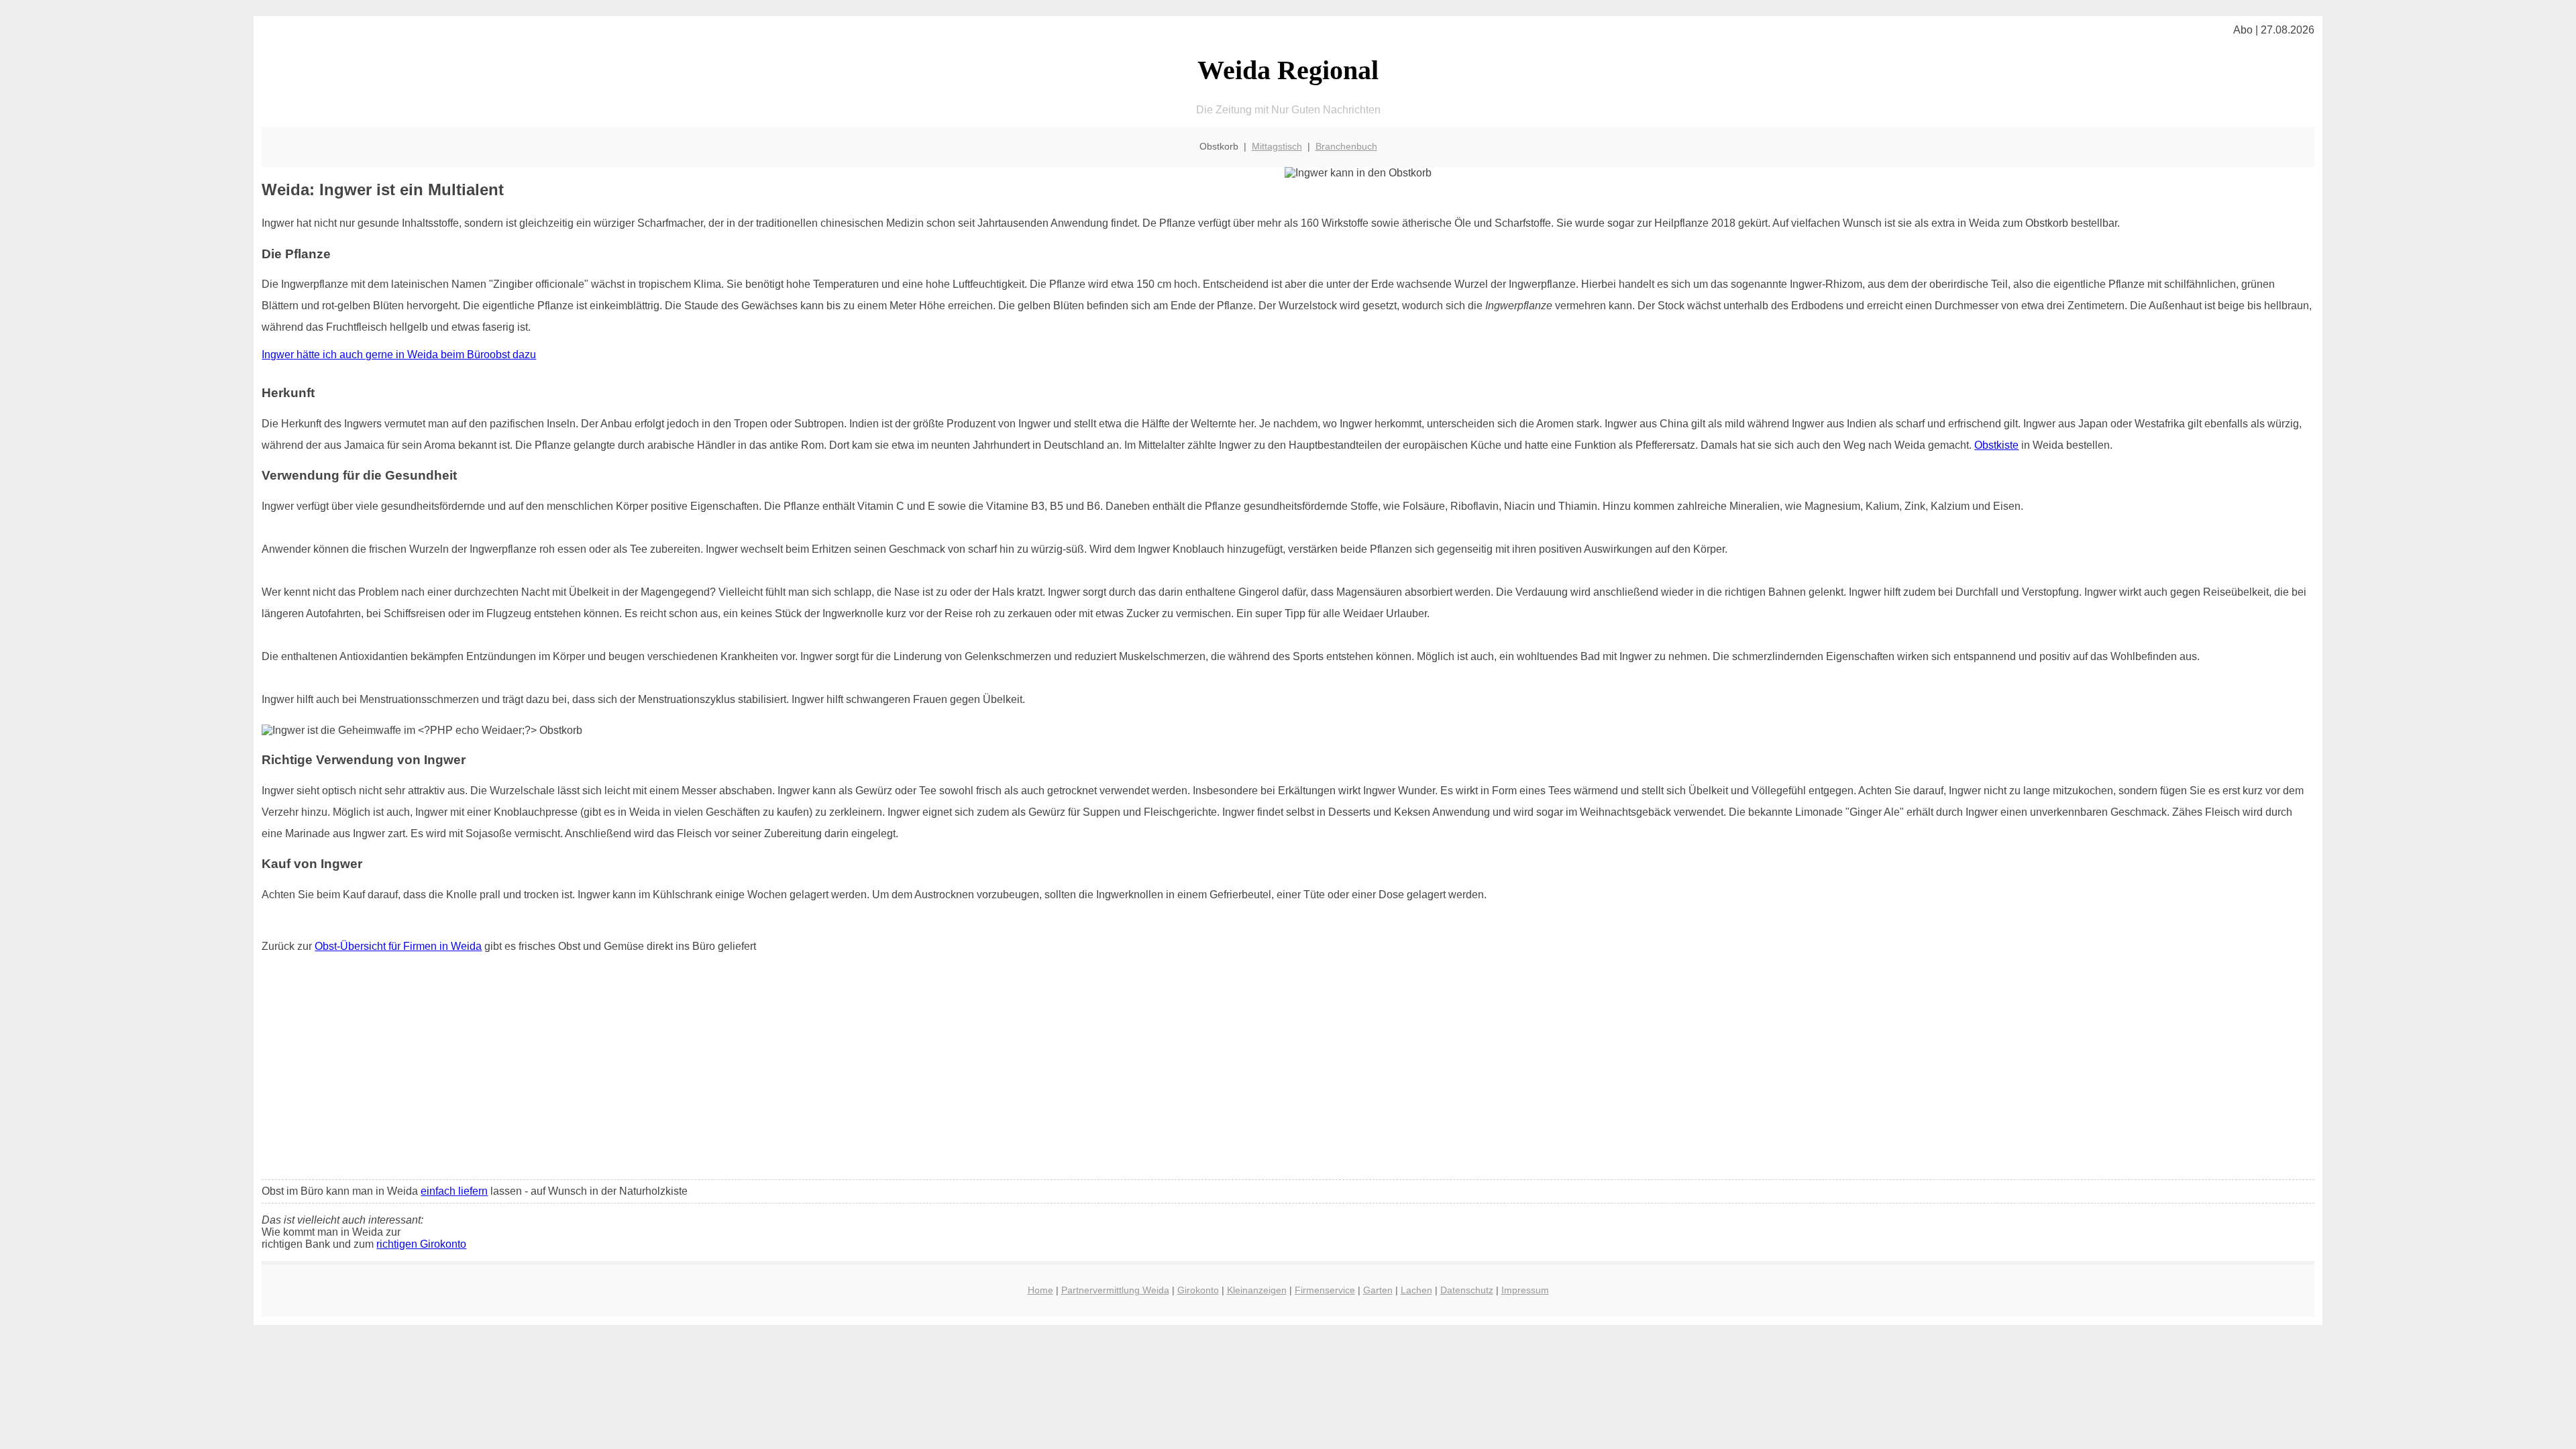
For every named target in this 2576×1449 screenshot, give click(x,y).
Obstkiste (1996, 445)
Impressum (1525, 1290)
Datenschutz (1467, 1290)
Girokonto (1198, 1290)
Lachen (1416, 1290)
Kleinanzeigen (1257, 1290)
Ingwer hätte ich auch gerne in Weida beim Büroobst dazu (399, 355)
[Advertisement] (1288, 1069)
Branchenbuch (1346, 146)
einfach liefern (454, 1191)
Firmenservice (1325, 1290)
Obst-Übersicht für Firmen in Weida (398, 946)
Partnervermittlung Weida (1115, 1290)
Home (1040, 1290)
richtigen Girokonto (421, 1244)
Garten (1378, 1290)
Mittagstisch (1277, 146)
